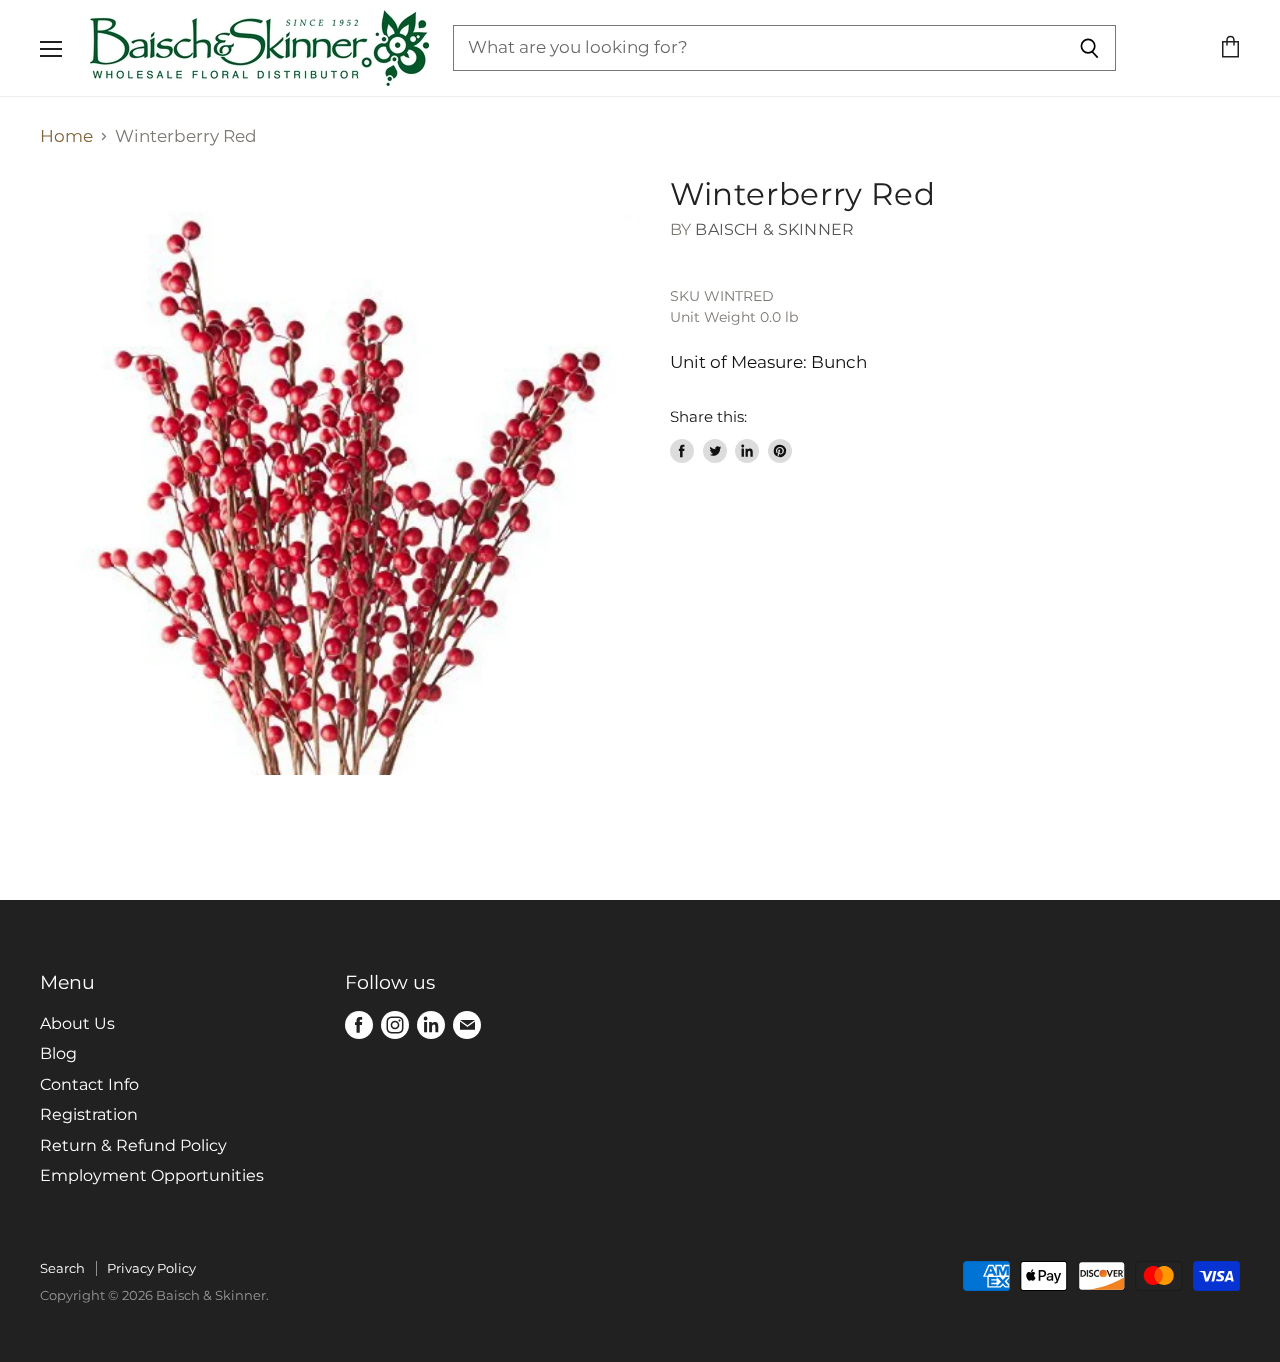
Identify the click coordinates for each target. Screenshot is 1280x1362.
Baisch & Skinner (774, 229)
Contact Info (89, 1084)
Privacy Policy (151, 1268)
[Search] (1089, 48)
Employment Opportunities (152, 1175)
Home (66, 136)
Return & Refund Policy (133, 1145)
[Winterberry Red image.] (340, 475)
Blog (58, 1053)
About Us (77, 1023)
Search (62, 1268)
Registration (89, 1114)
